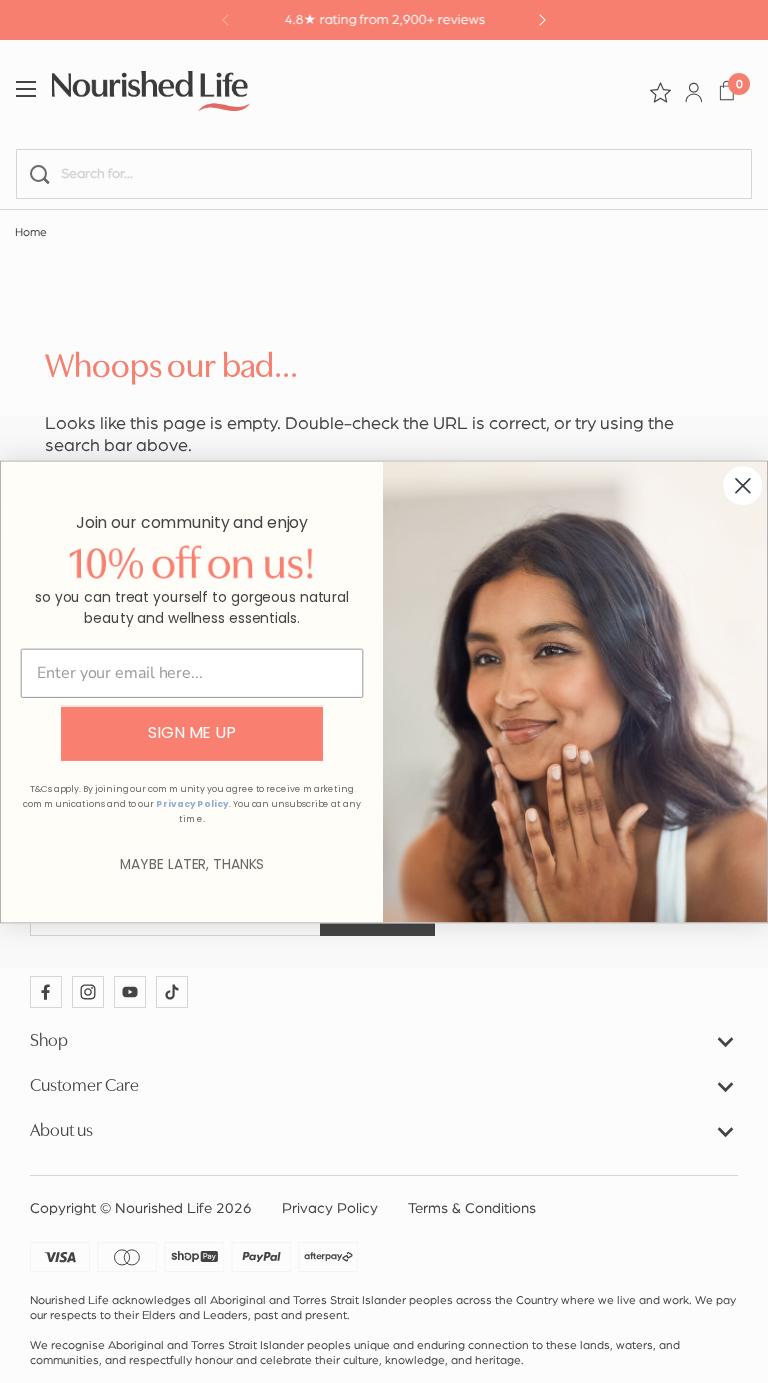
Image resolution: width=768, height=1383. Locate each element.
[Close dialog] (743, 485)
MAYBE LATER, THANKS (192, 864)
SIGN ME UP (192, 732)
